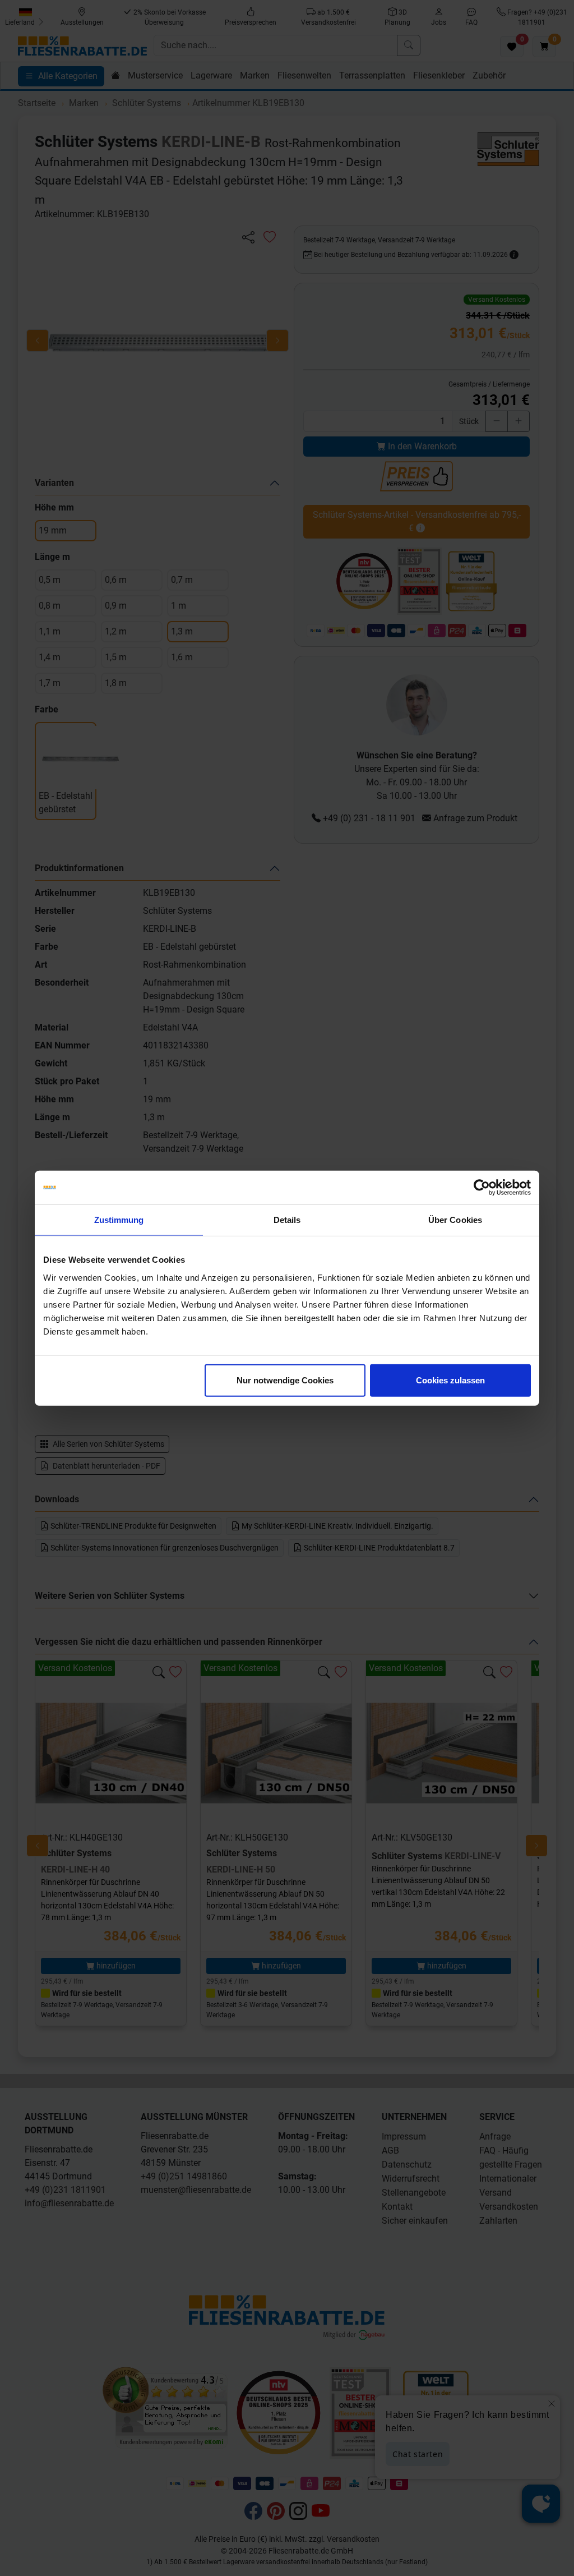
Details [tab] (287, 1220)
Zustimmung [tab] (119, 1220)
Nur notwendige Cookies (285, 1380)
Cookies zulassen (450, 1380)
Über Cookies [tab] (455, 1220)
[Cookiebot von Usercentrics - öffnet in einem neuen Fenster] (482, 1188)
